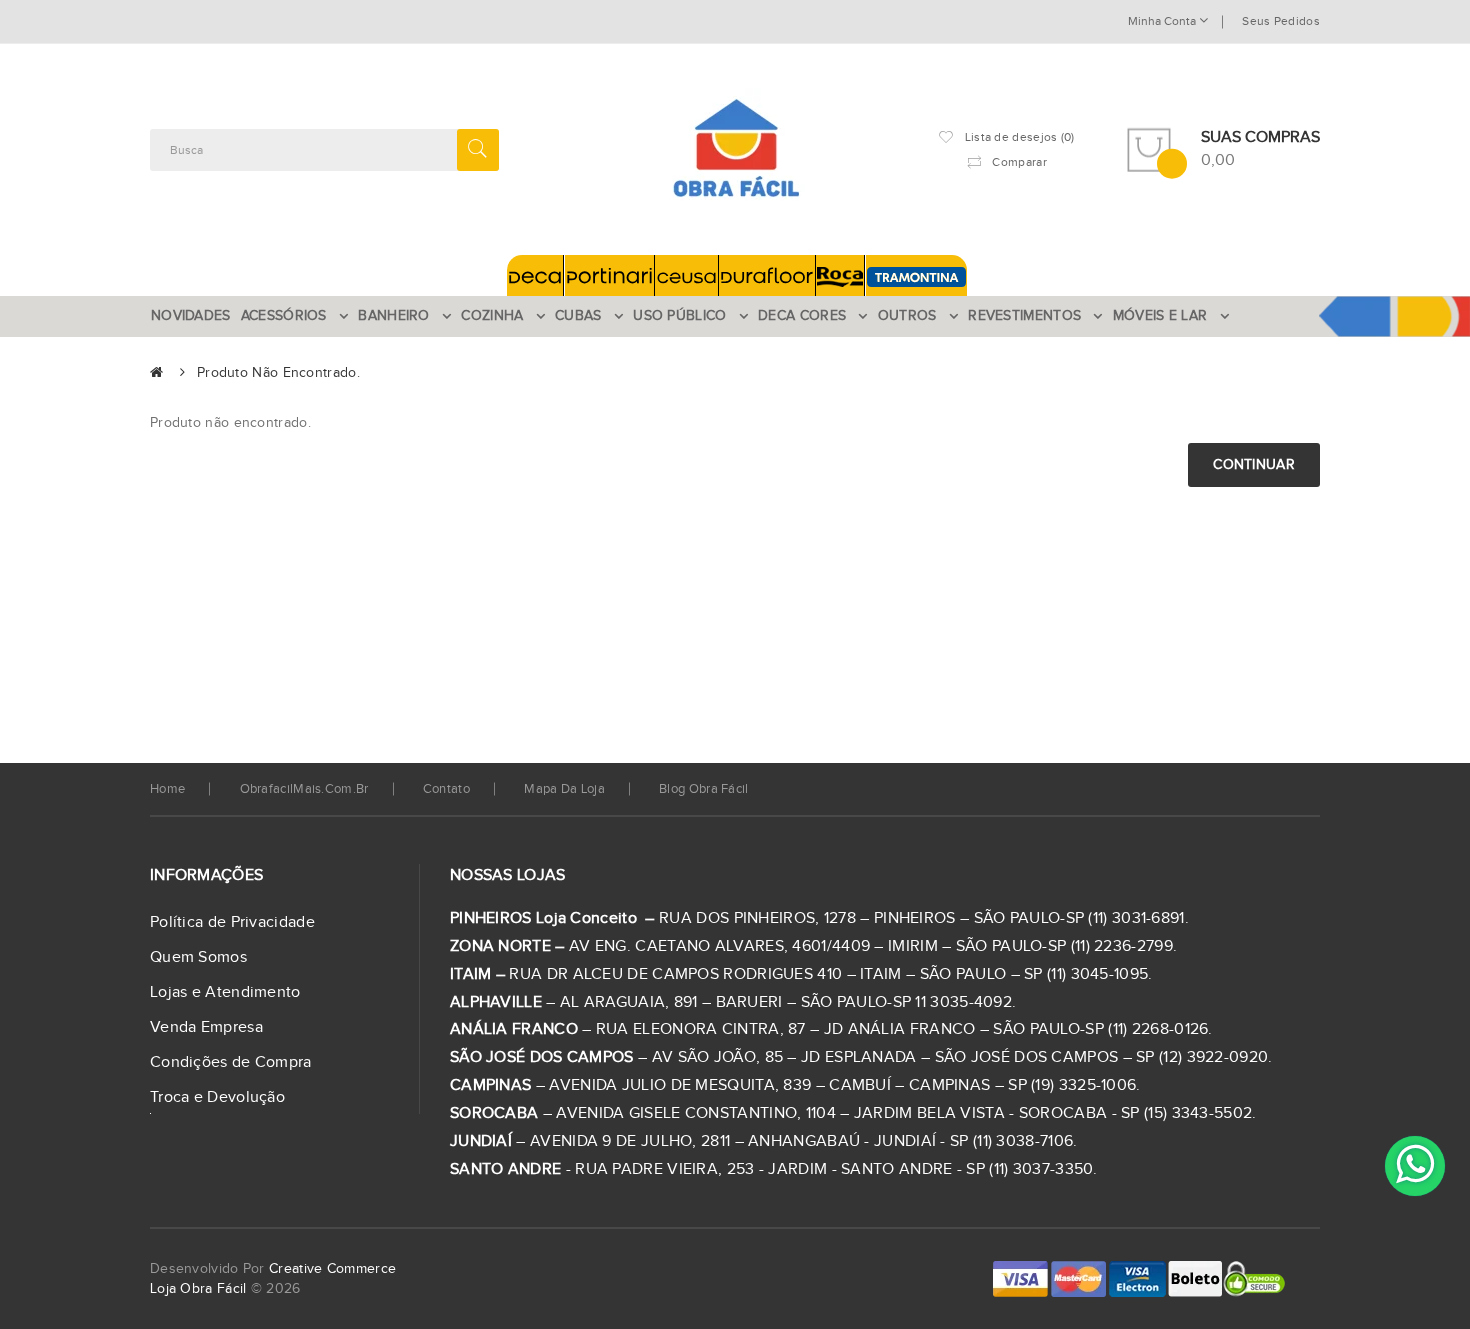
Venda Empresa (206, 1027)
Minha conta (1163, 21)
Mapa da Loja (564, 789)
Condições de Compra (231, 1062)
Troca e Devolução (217, 1097)
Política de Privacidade (232, 922)
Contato (446, 789)
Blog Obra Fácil (704, 789)
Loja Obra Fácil (198, 1289)
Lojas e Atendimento (225, 992)
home (167, 789)
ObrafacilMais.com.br (304, 789)
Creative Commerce (332, 1269)
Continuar (1254, 465)
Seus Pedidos (1281, 21)
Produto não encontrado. (278, 373)
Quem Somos (198, 957)
